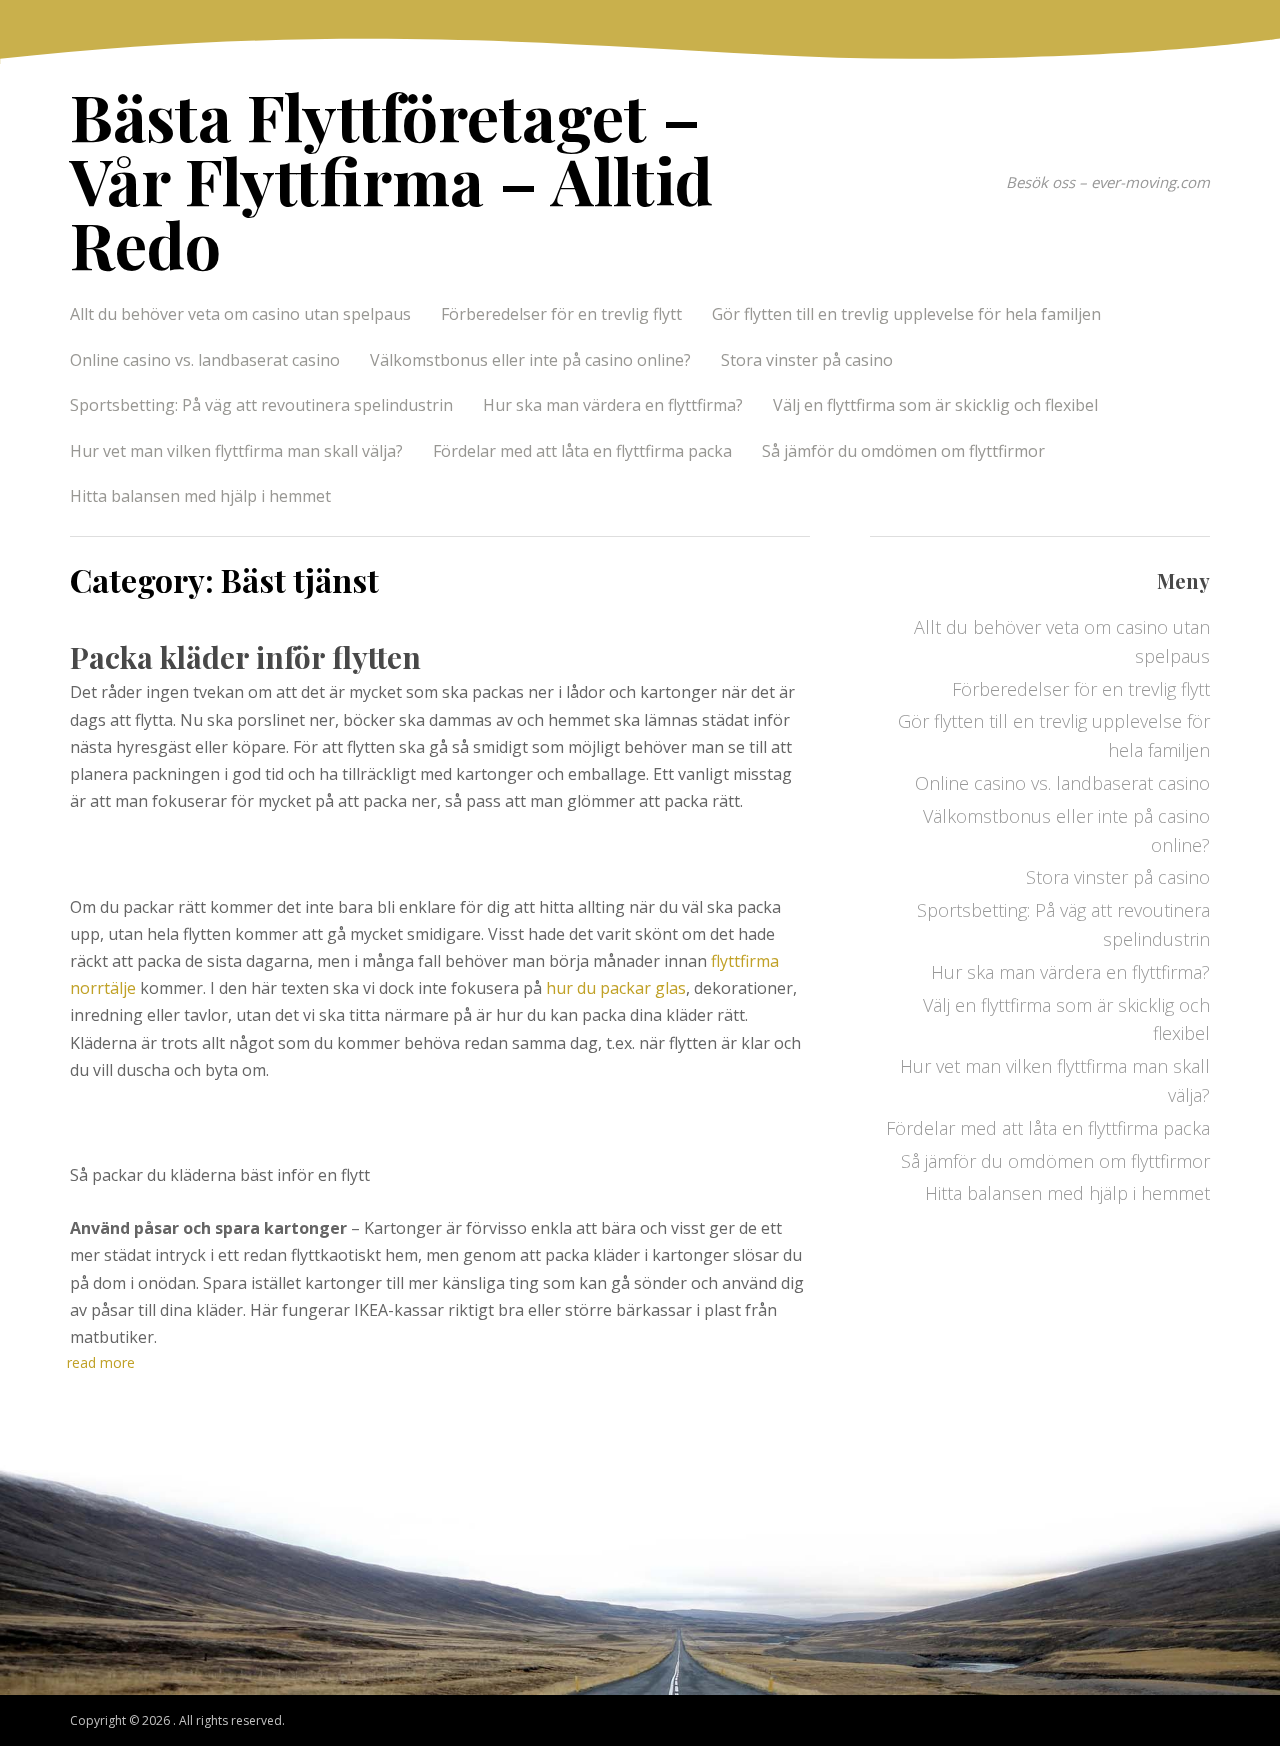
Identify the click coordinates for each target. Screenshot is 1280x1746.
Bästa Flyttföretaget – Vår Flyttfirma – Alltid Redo (391, 179)
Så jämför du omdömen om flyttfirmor (903, 451)
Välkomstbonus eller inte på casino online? (530, 360)
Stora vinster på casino (807, 360)
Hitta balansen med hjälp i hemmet (200, 496)
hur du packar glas (616, 988)
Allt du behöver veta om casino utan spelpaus (240, 314)
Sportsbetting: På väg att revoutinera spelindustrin (261, 405)
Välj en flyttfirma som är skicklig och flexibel (935, 405)
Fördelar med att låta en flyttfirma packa (582, 451)
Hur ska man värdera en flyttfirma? (613, 405)
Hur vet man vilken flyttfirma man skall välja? (236, 451)
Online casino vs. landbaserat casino (205, 360)
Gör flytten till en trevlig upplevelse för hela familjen (906, 314)
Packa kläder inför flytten (249, 657)
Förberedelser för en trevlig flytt (561, 314)
